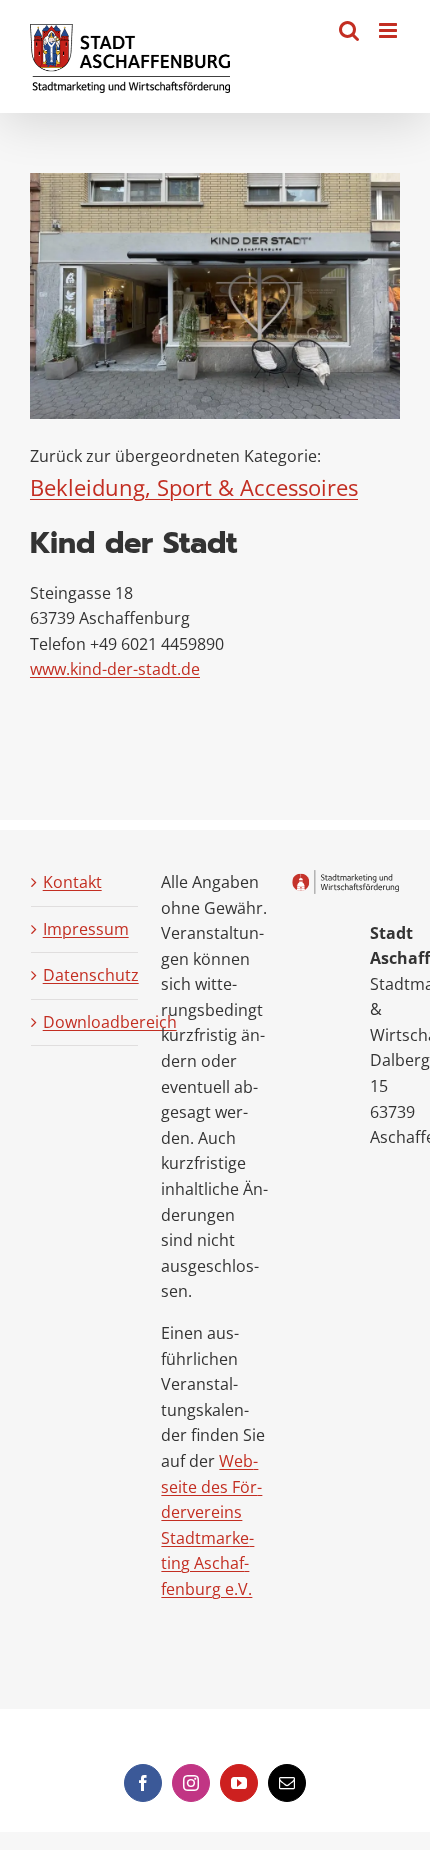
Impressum (85, 929)
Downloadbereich (85, 1022)
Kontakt (72, 882)
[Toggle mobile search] (349, 30)
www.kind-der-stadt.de (115, 669)
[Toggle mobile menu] (389, 30)
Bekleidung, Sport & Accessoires (194, 487)
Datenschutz (85, 975)
